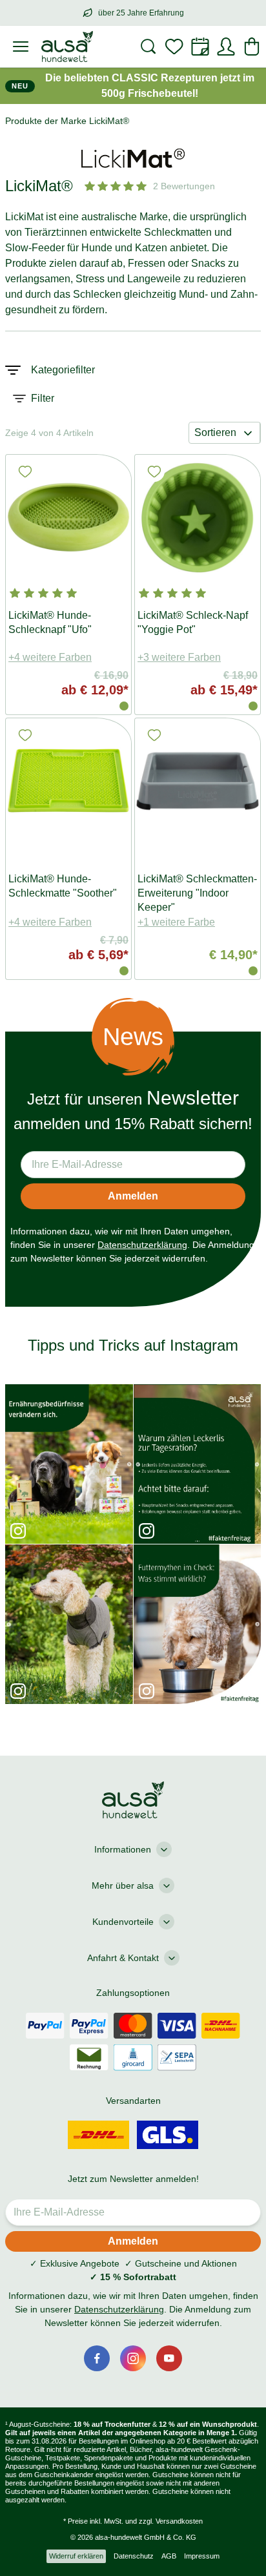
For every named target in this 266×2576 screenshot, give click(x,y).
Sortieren (215, 432)
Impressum (202, 2556)
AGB (169, 2556)
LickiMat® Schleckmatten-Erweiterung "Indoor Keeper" (197, 893)
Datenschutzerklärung (142, 1245)
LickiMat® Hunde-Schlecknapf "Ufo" (50, 622)
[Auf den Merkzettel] (25, 472)
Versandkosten (179, 2521)
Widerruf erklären (76, 2556)
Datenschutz (134, 2556)
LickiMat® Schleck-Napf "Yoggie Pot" (193, 622)
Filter (43, 398)
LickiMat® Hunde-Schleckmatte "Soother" (63, 886)
